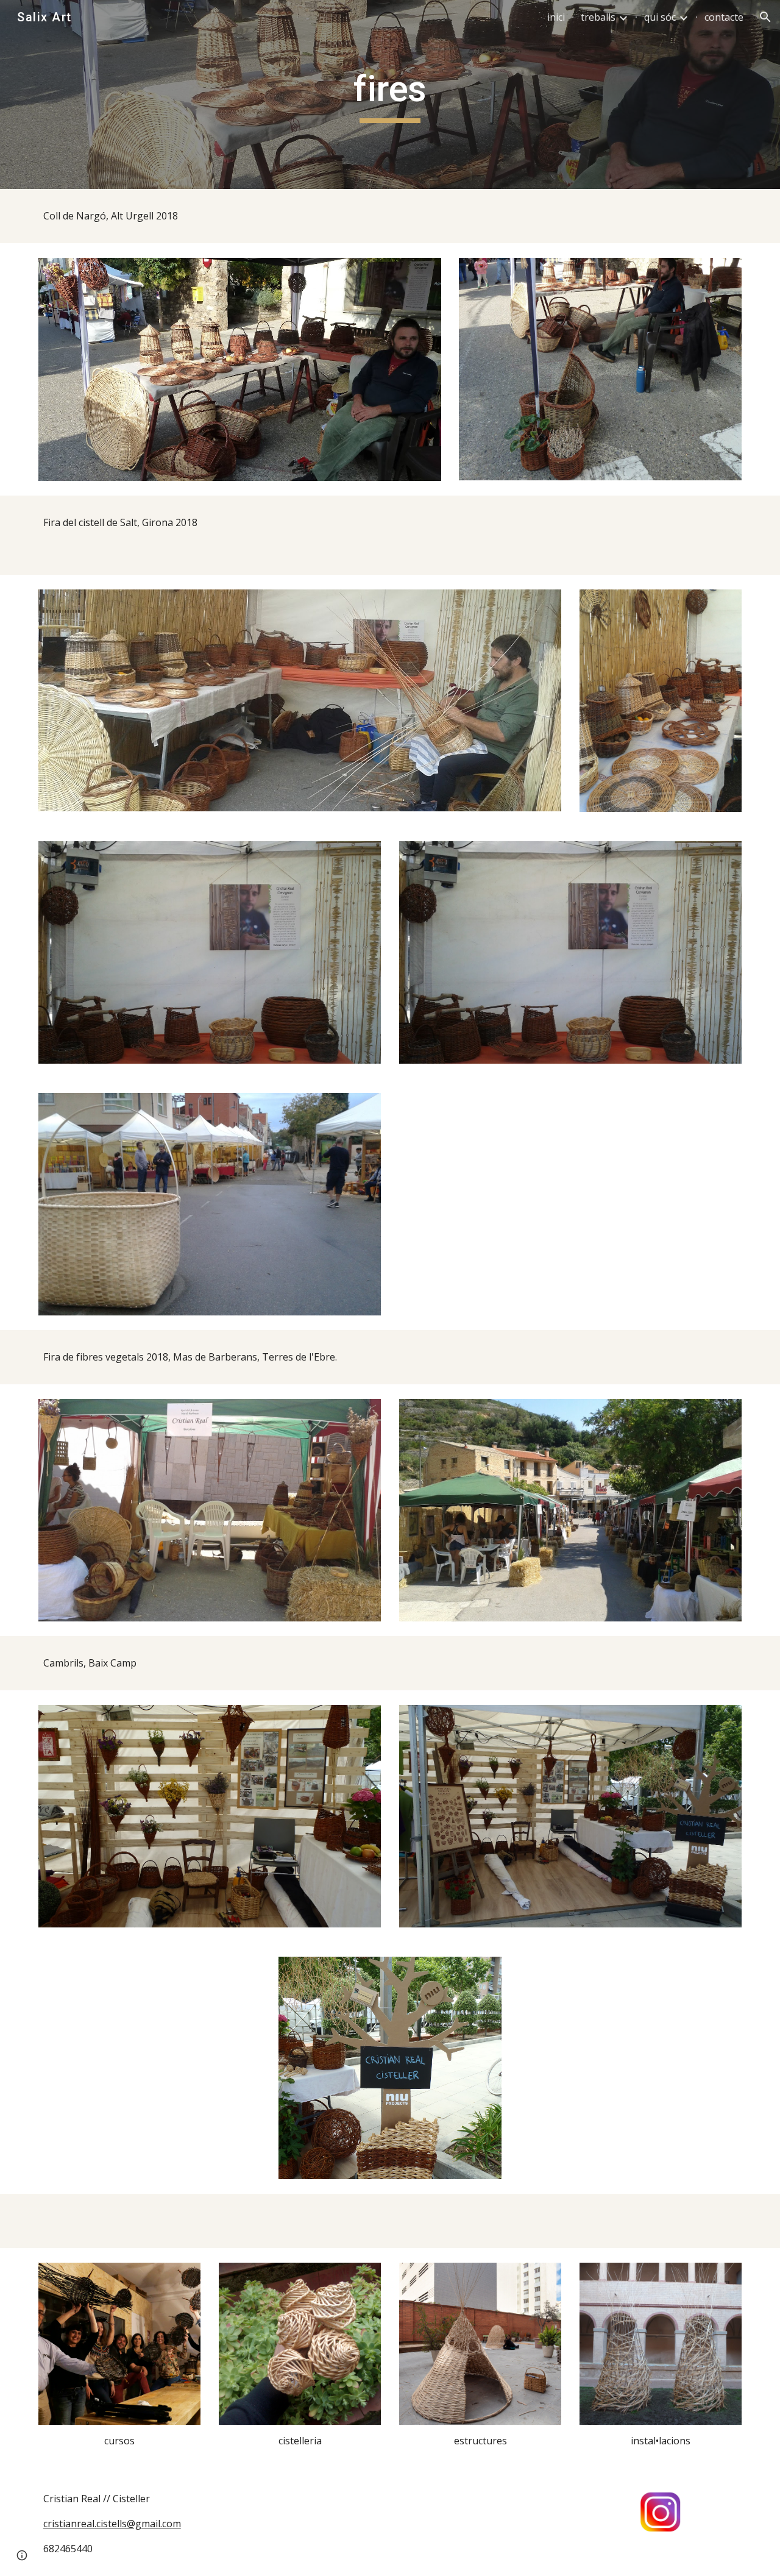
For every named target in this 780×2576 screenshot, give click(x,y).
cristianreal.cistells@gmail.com (112, 2524)
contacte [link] (724, 17)
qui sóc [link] (660, 17)
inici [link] (556, 17)
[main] (390, 94)
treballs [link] (598, 17)
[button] (765, 17)
